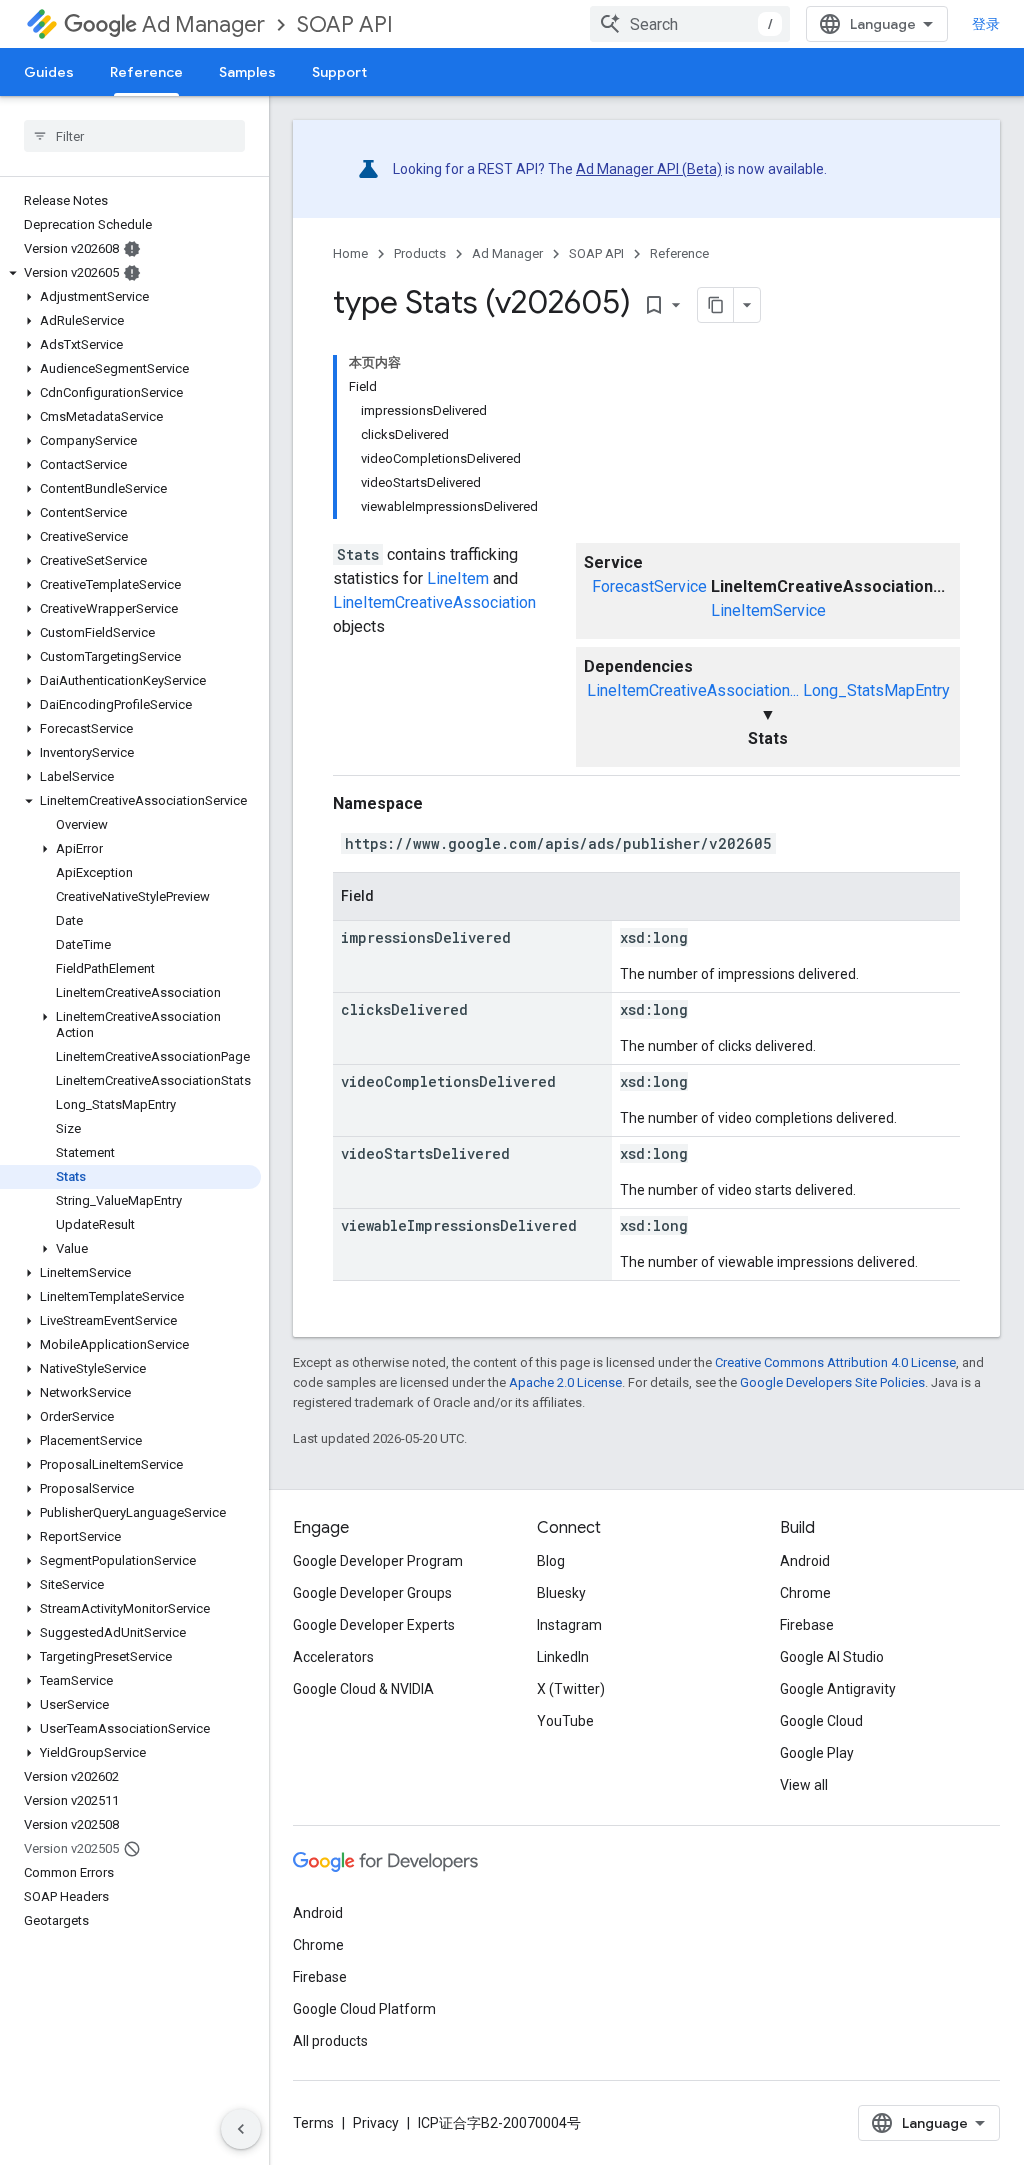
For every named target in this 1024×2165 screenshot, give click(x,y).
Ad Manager (203, 24)
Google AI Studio (832, 1657)
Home (350, 253)
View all (804, 1785)
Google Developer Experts (374, 1625)
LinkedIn (563, 1657)
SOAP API (345, 24)
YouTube (565, 1721)
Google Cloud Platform (364, 2009)
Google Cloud (821, 1721)
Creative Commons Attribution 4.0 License (835, 1362)
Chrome (805, 1593)
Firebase (807, 1625)
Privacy (376, 2123)
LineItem (458, 578)
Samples (247, 72)
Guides (49, 72)
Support (339, 72)
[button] (130, 273)
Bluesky (561, 1593)
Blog (551, 1561)
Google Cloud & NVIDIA (363, 1689)
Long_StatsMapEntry (876, 690)
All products (330, 2041)
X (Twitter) (571, 1689)
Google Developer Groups (372, 1593)
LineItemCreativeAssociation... (693, 690)
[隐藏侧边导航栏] (241, 2129)
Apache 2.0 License (565, 1382)
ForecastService (649, 586)
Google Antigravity (838, 1689)
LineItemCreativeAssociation (434, 602)
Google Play (817, 1753)
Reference (146, 72)
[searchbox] (134, 136)
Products (420, 253)
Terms (313, 2123)
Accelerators (333, 1657)
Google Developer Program (378, 1561)
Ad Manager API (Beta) (649, 169)
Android (805, 1561)
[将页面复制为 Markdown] (716, 305)
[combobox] (690, 24)
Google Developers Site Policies (832, 1382)
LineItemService (768, 610)
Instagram (569, 1625)
